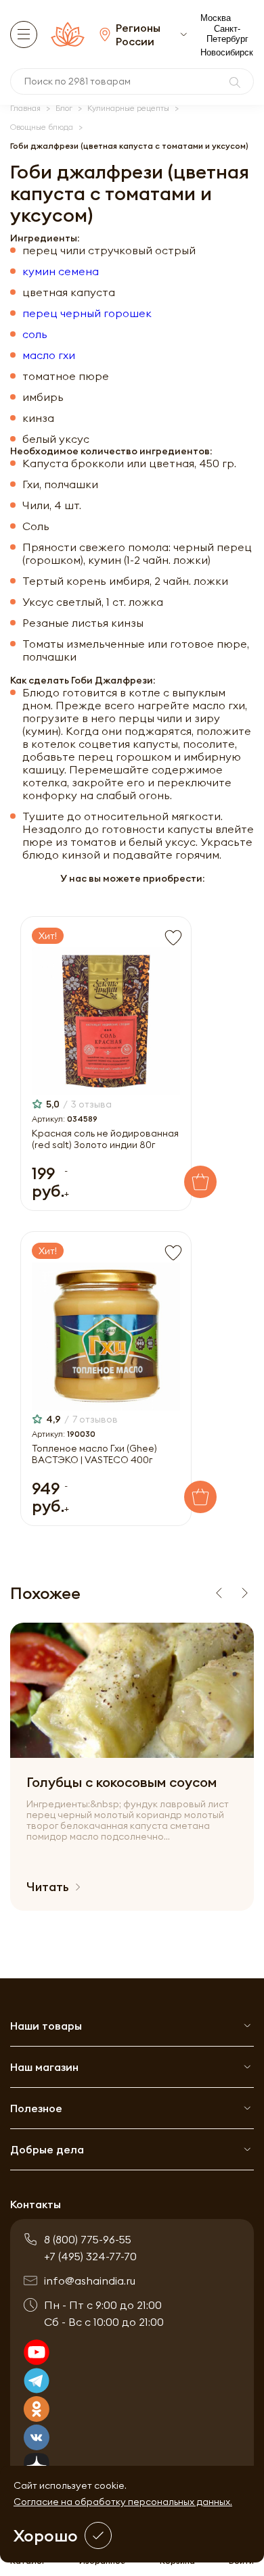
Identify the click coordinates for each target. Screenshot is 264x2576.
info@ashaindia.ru (90, 2281)
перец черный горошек (87, 313)
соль (35, 334)
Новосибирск (227, 52)
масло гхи (49, 355)
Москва (216, 18)
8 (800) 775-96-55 (88, 2239)
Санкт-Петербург (227, 34)
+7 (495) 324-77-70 (90, 2256)
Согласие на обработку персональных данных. (123, 2502)
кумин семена (61, 271)
